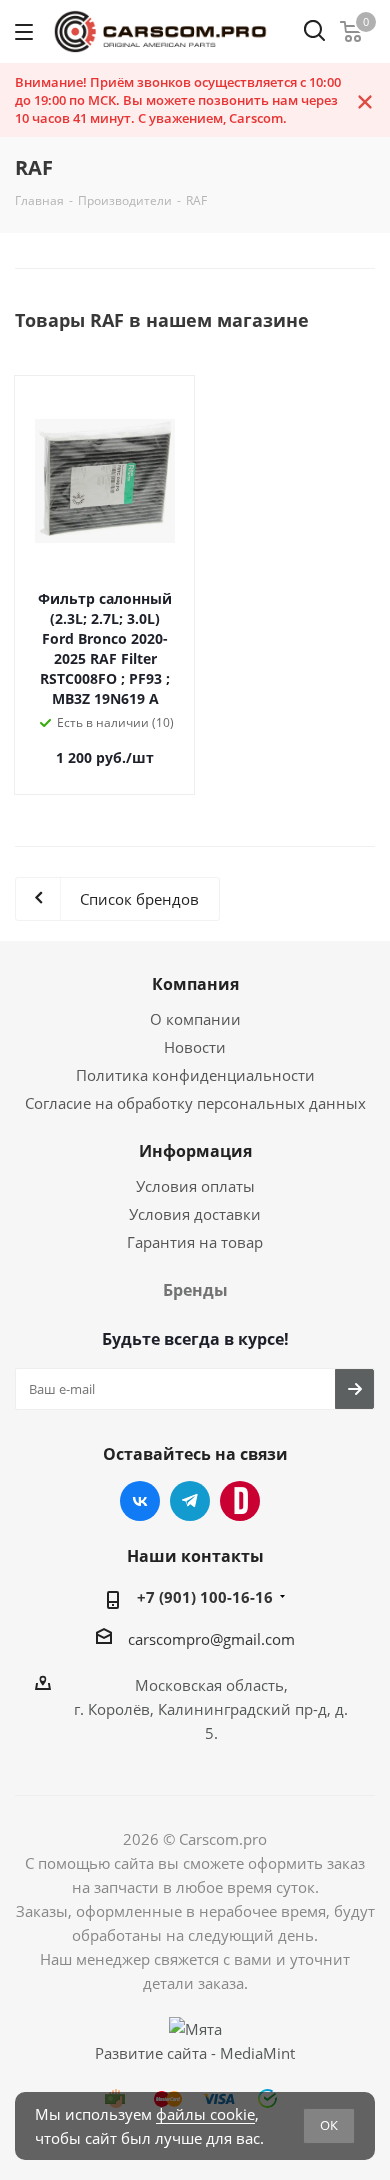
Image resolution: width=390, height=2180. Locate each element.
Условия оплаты (195, 1186)
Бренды (195, 1290)
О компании (195, 1019)
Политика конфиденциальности (195, 1075)
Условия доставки (195, 1214)
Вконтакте (140, 1501)
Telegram (190, 1501)
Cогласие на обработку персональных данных (195, 1103)
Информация (195, 1151)
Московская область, (211, 1685)
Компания (195, 984)
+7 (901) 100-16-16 (205, 1597)
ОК (329, 2125)
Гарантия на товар (195, 1242)
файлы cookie (205, 2114)
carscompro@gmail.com (211, 1639)
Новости (195, 1047)
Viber (240, 1501)
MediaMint (257, 2053)
